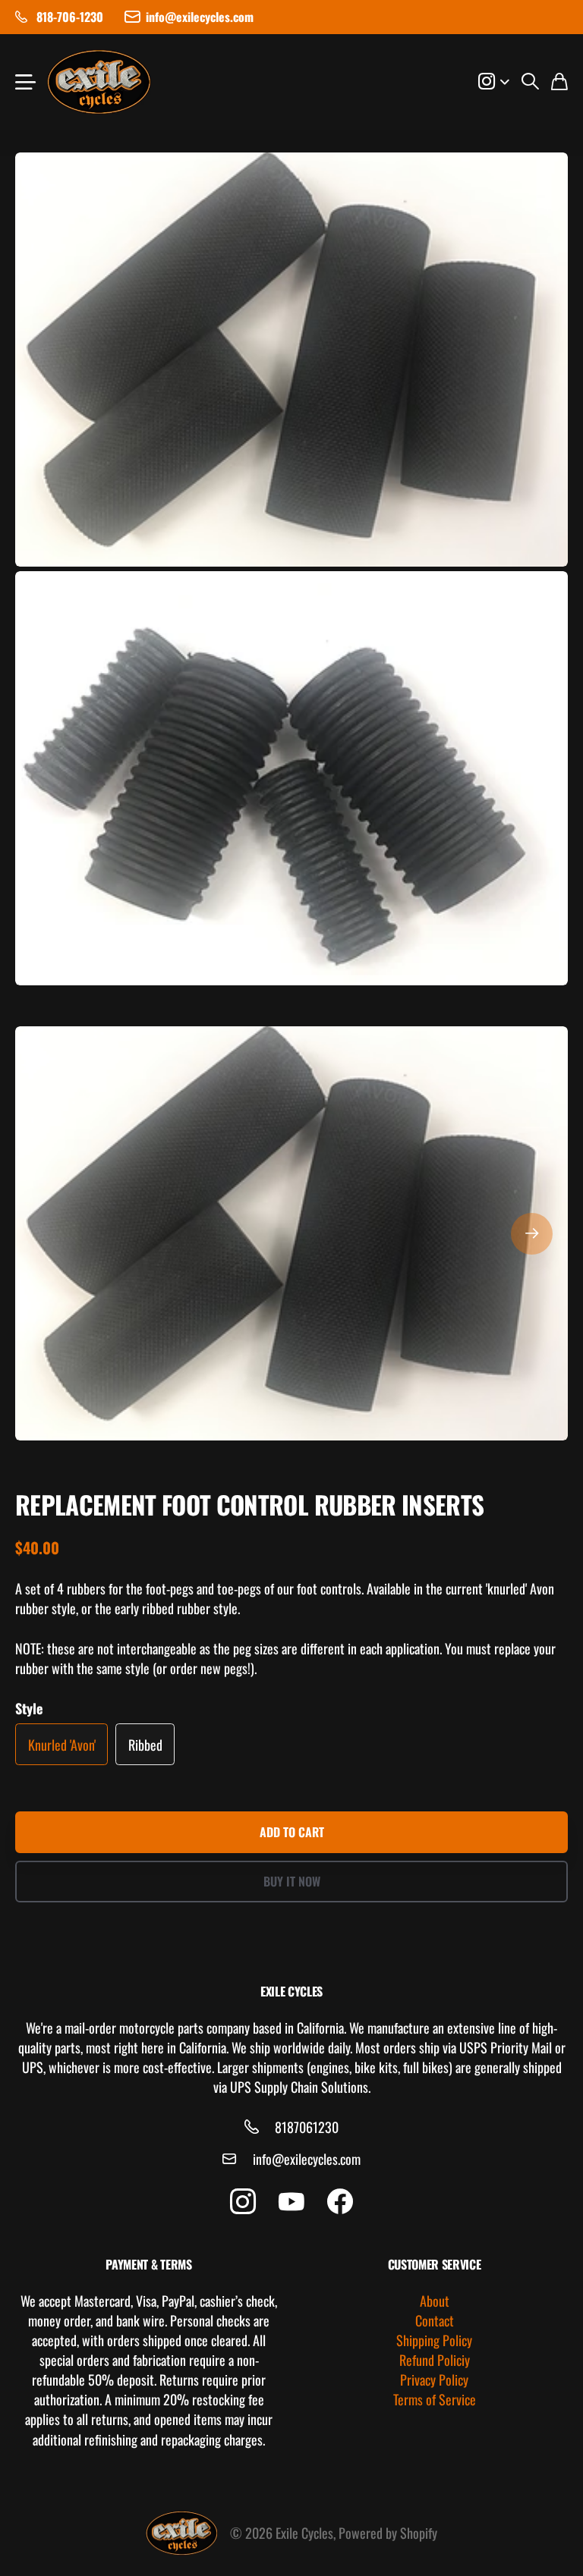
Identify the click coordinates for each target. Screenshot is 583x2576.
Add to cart (292, 1832)
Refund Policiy (435, 2360)
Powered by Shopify (388, 2533)
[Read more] (494, 82)
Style (29, 1708)
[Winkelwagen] (559, 82)
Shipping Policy (434, 2340)
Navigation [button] (24, 82)
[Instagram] (243, 2202)
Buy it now (292, 1881)
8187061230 (307, 2127)
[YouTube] (291, 2202)
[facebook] (340, 2202)
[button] (532, 1233)
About (435, 2301)
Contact (435, 2320)
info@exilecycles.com (307, 2159)
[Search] (530, 82)
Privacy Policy (434, 2380)
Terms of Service (435, 2399)
